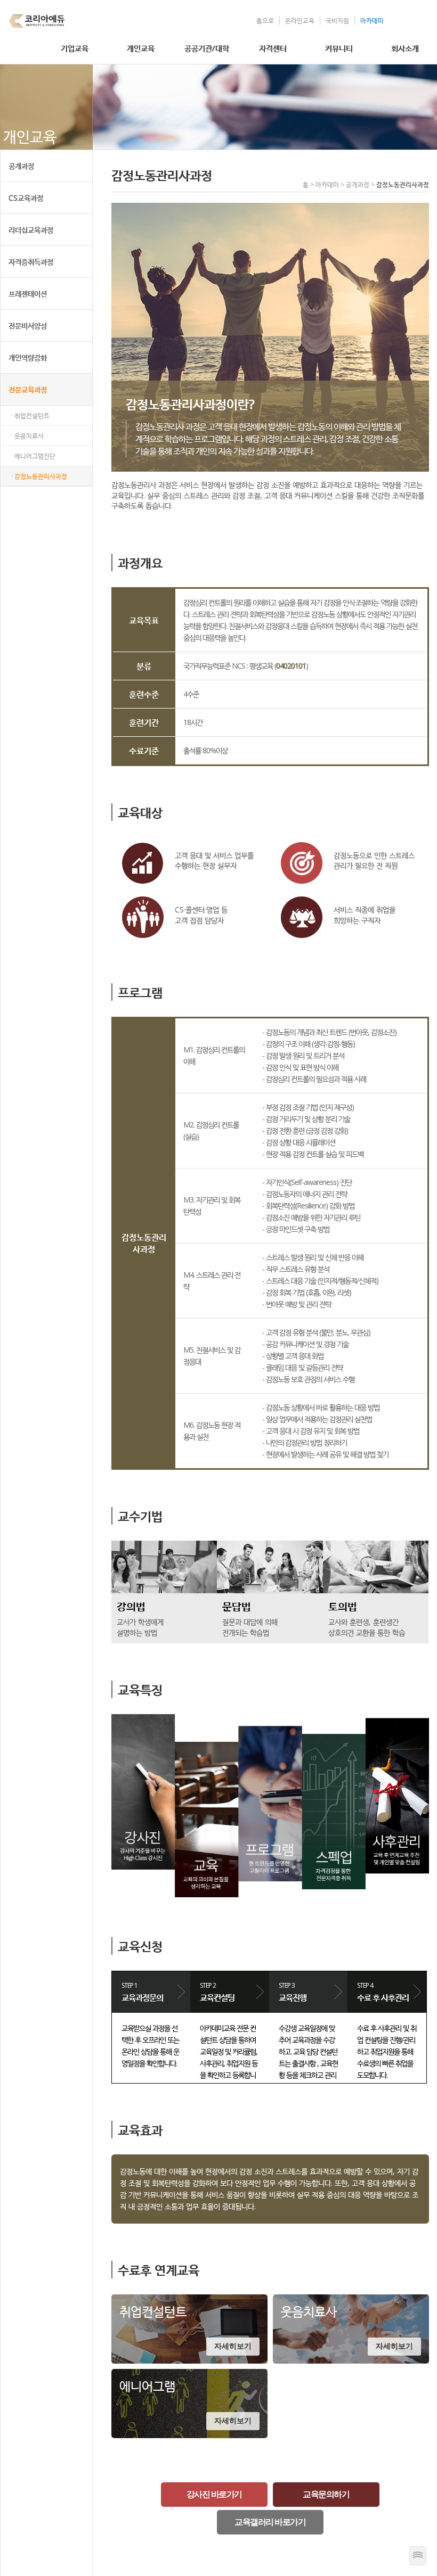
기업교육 (75, 48)
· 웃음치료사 (27, 436)
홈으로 (265, 20)
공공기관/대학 (207, 48)
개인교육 (141, 48)
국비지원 (337, 20)
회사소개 (405, 48)
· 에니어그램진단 (33, 456)
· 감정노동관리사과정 (39, 476)
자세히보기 (233, 2346)
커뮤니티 (339, 48)
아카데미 (372, 20)
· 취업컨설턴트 (30, 415)
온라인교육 (300, 20)
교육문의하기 (326, 2494)
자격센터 (273, 48)
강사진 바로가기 (214, 2494)
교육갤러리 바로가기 (270, 2522)
